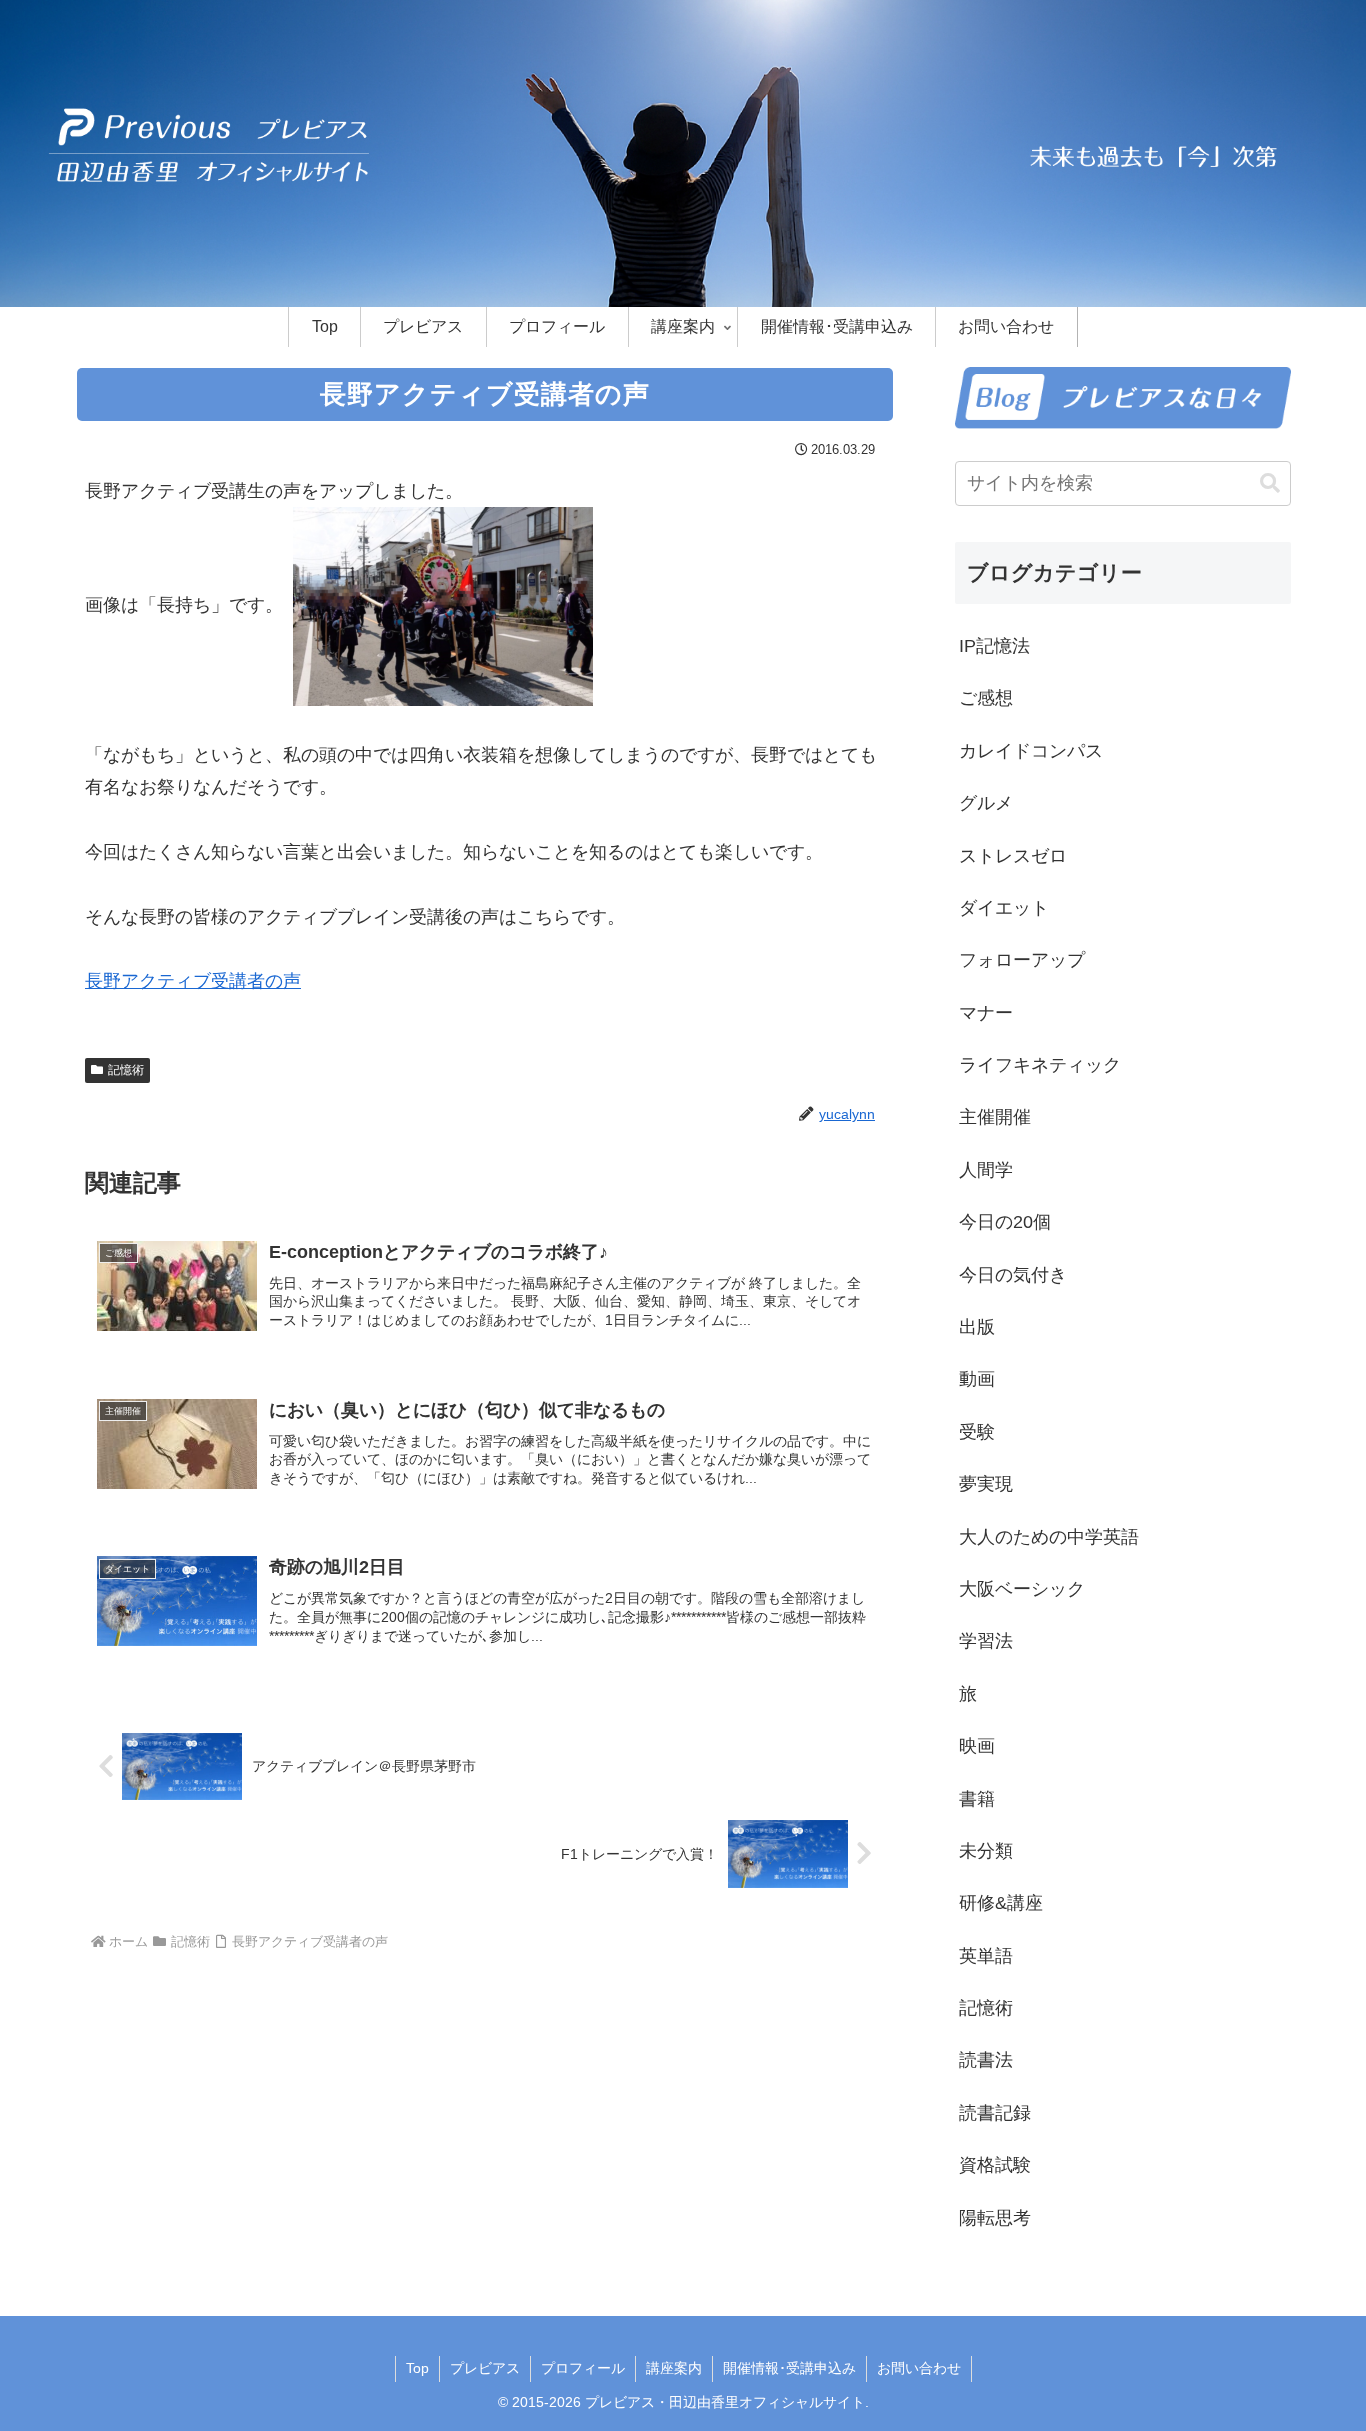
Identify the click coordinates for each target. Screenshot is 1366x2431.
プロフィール (583, 2368)
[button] (1270, 483)
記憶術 (126, 1070)
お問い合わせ (919, 2368)
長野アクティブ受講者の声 (193, 981)
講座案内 (674, 2368)
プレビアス (485, 2368)
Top (417, 2368)
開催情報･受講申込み (789, 2368)
